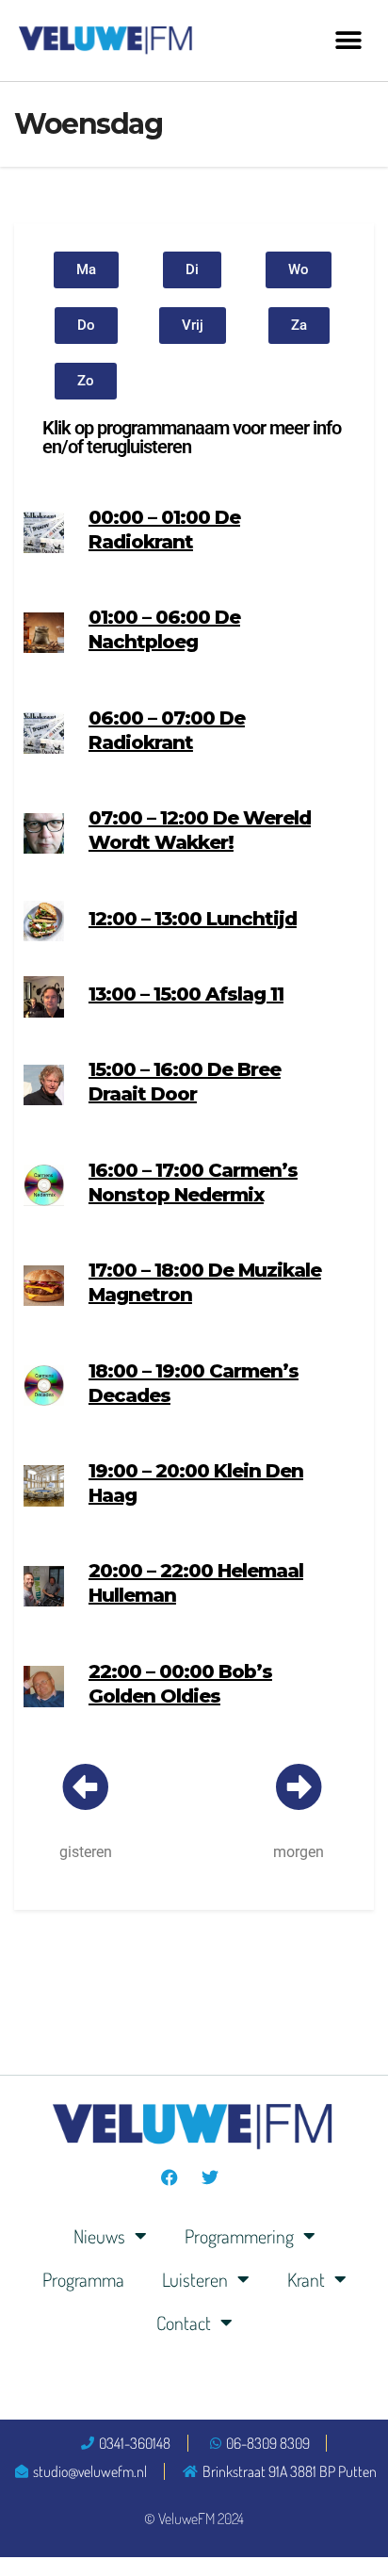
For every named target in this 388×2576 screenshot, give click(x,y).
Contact (184, 2323)
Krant (306, 2279)
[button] (348, 40)
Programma (83, 2279)
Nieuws (99, 2236)
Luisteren (195, 2279)
